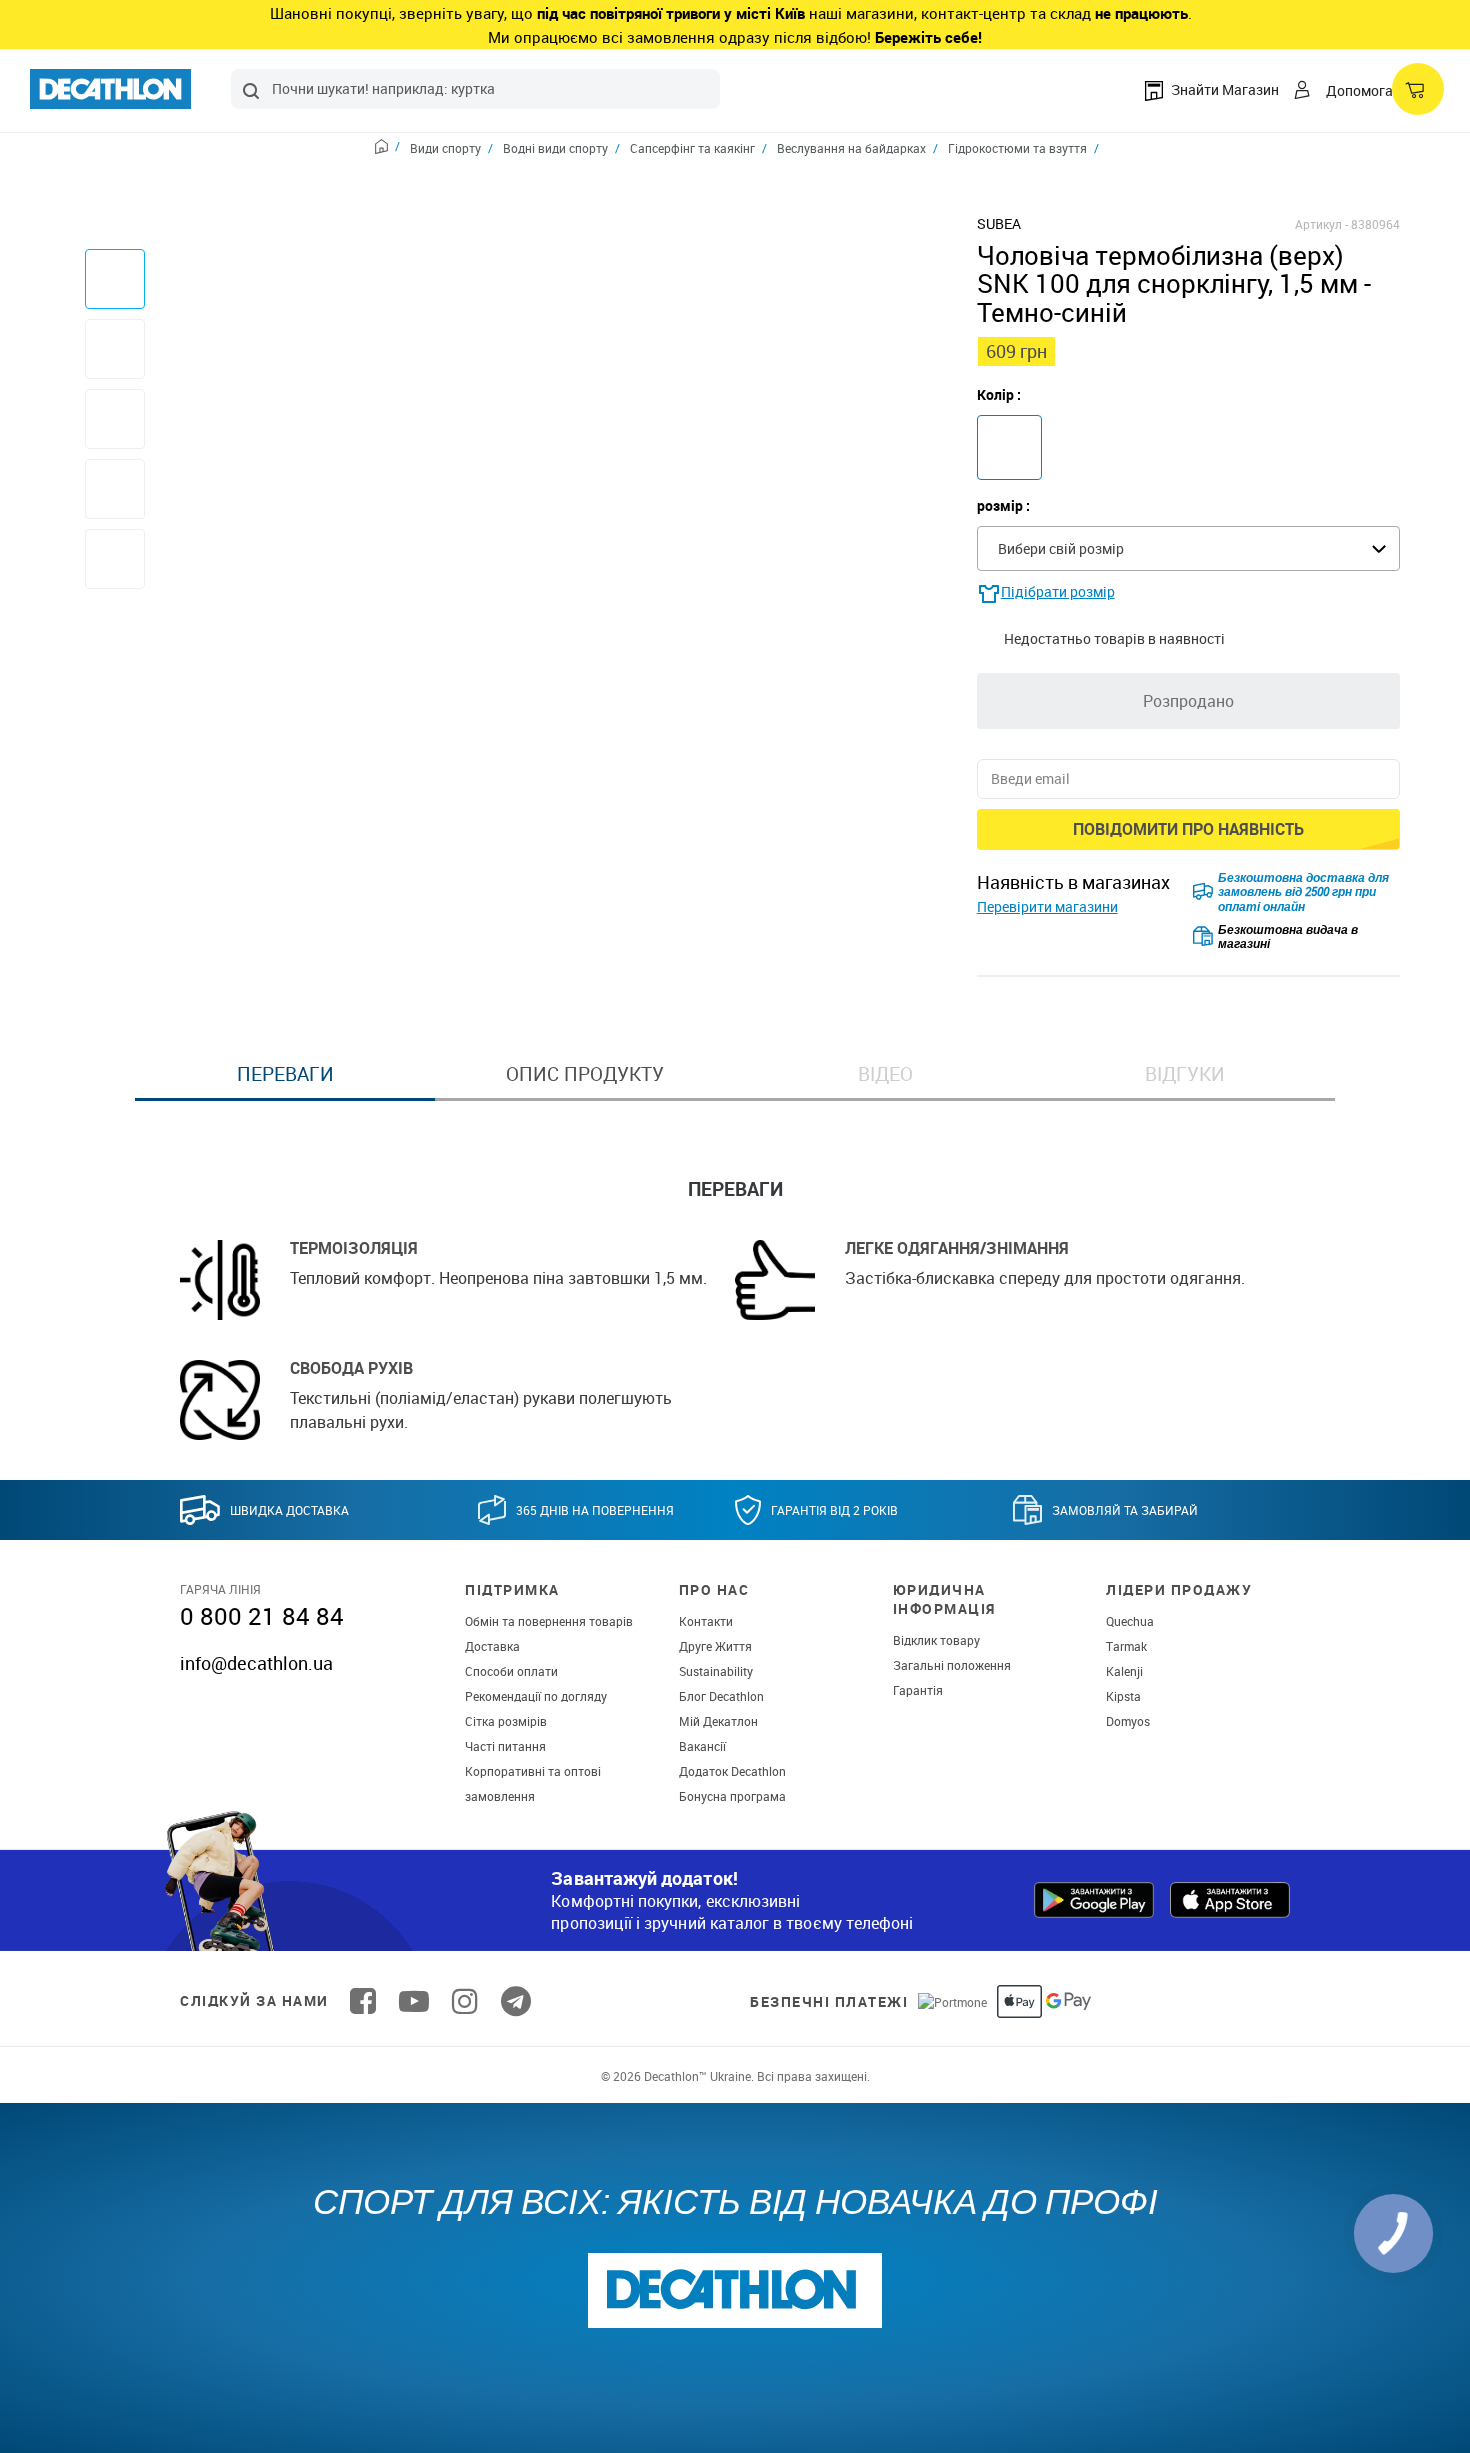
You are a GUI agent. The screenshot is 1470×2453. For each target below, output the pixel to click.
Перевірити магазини (1047, 906)
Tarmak (1126, 1646)
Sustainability (716, 1671)
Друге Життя (715, 1646)
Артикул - (1321, 224)
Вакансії (702, 1746)
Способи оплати (511, 1671)
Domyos (1128, 1721)
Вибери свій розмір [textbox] (1061, 548)
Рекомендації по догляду (536, 1696)
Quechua (1130, 1621)
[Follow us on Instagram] (465, 2001)
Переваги (285, 1074)
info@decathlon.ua (256, 1663)
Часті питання (505, 1746)
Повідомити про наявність (1188, 829)
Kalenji (1124, 1671)
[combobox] (475, 89)
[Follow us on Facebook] (363, 2001)
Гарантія (918, 1690)
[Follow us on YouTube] (414, 2001)
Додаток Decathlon (732, 1771)
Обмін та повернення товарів (549, 1621)
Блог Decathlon (721, 1696)
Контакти (706, 1621)
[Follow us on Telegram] (516, 2001)
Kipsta (1123, 1696)
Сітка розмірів (506, 1721)
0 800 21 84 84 (262, 1616)
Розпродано (1188, 701)
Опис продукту (585, 1074)
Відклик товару (936, 1640)
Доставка (492, 1646)
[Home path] (387, 149)
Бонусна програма (732, 1796)
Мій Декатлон (718, 1721)
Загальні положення (952, 1665)
